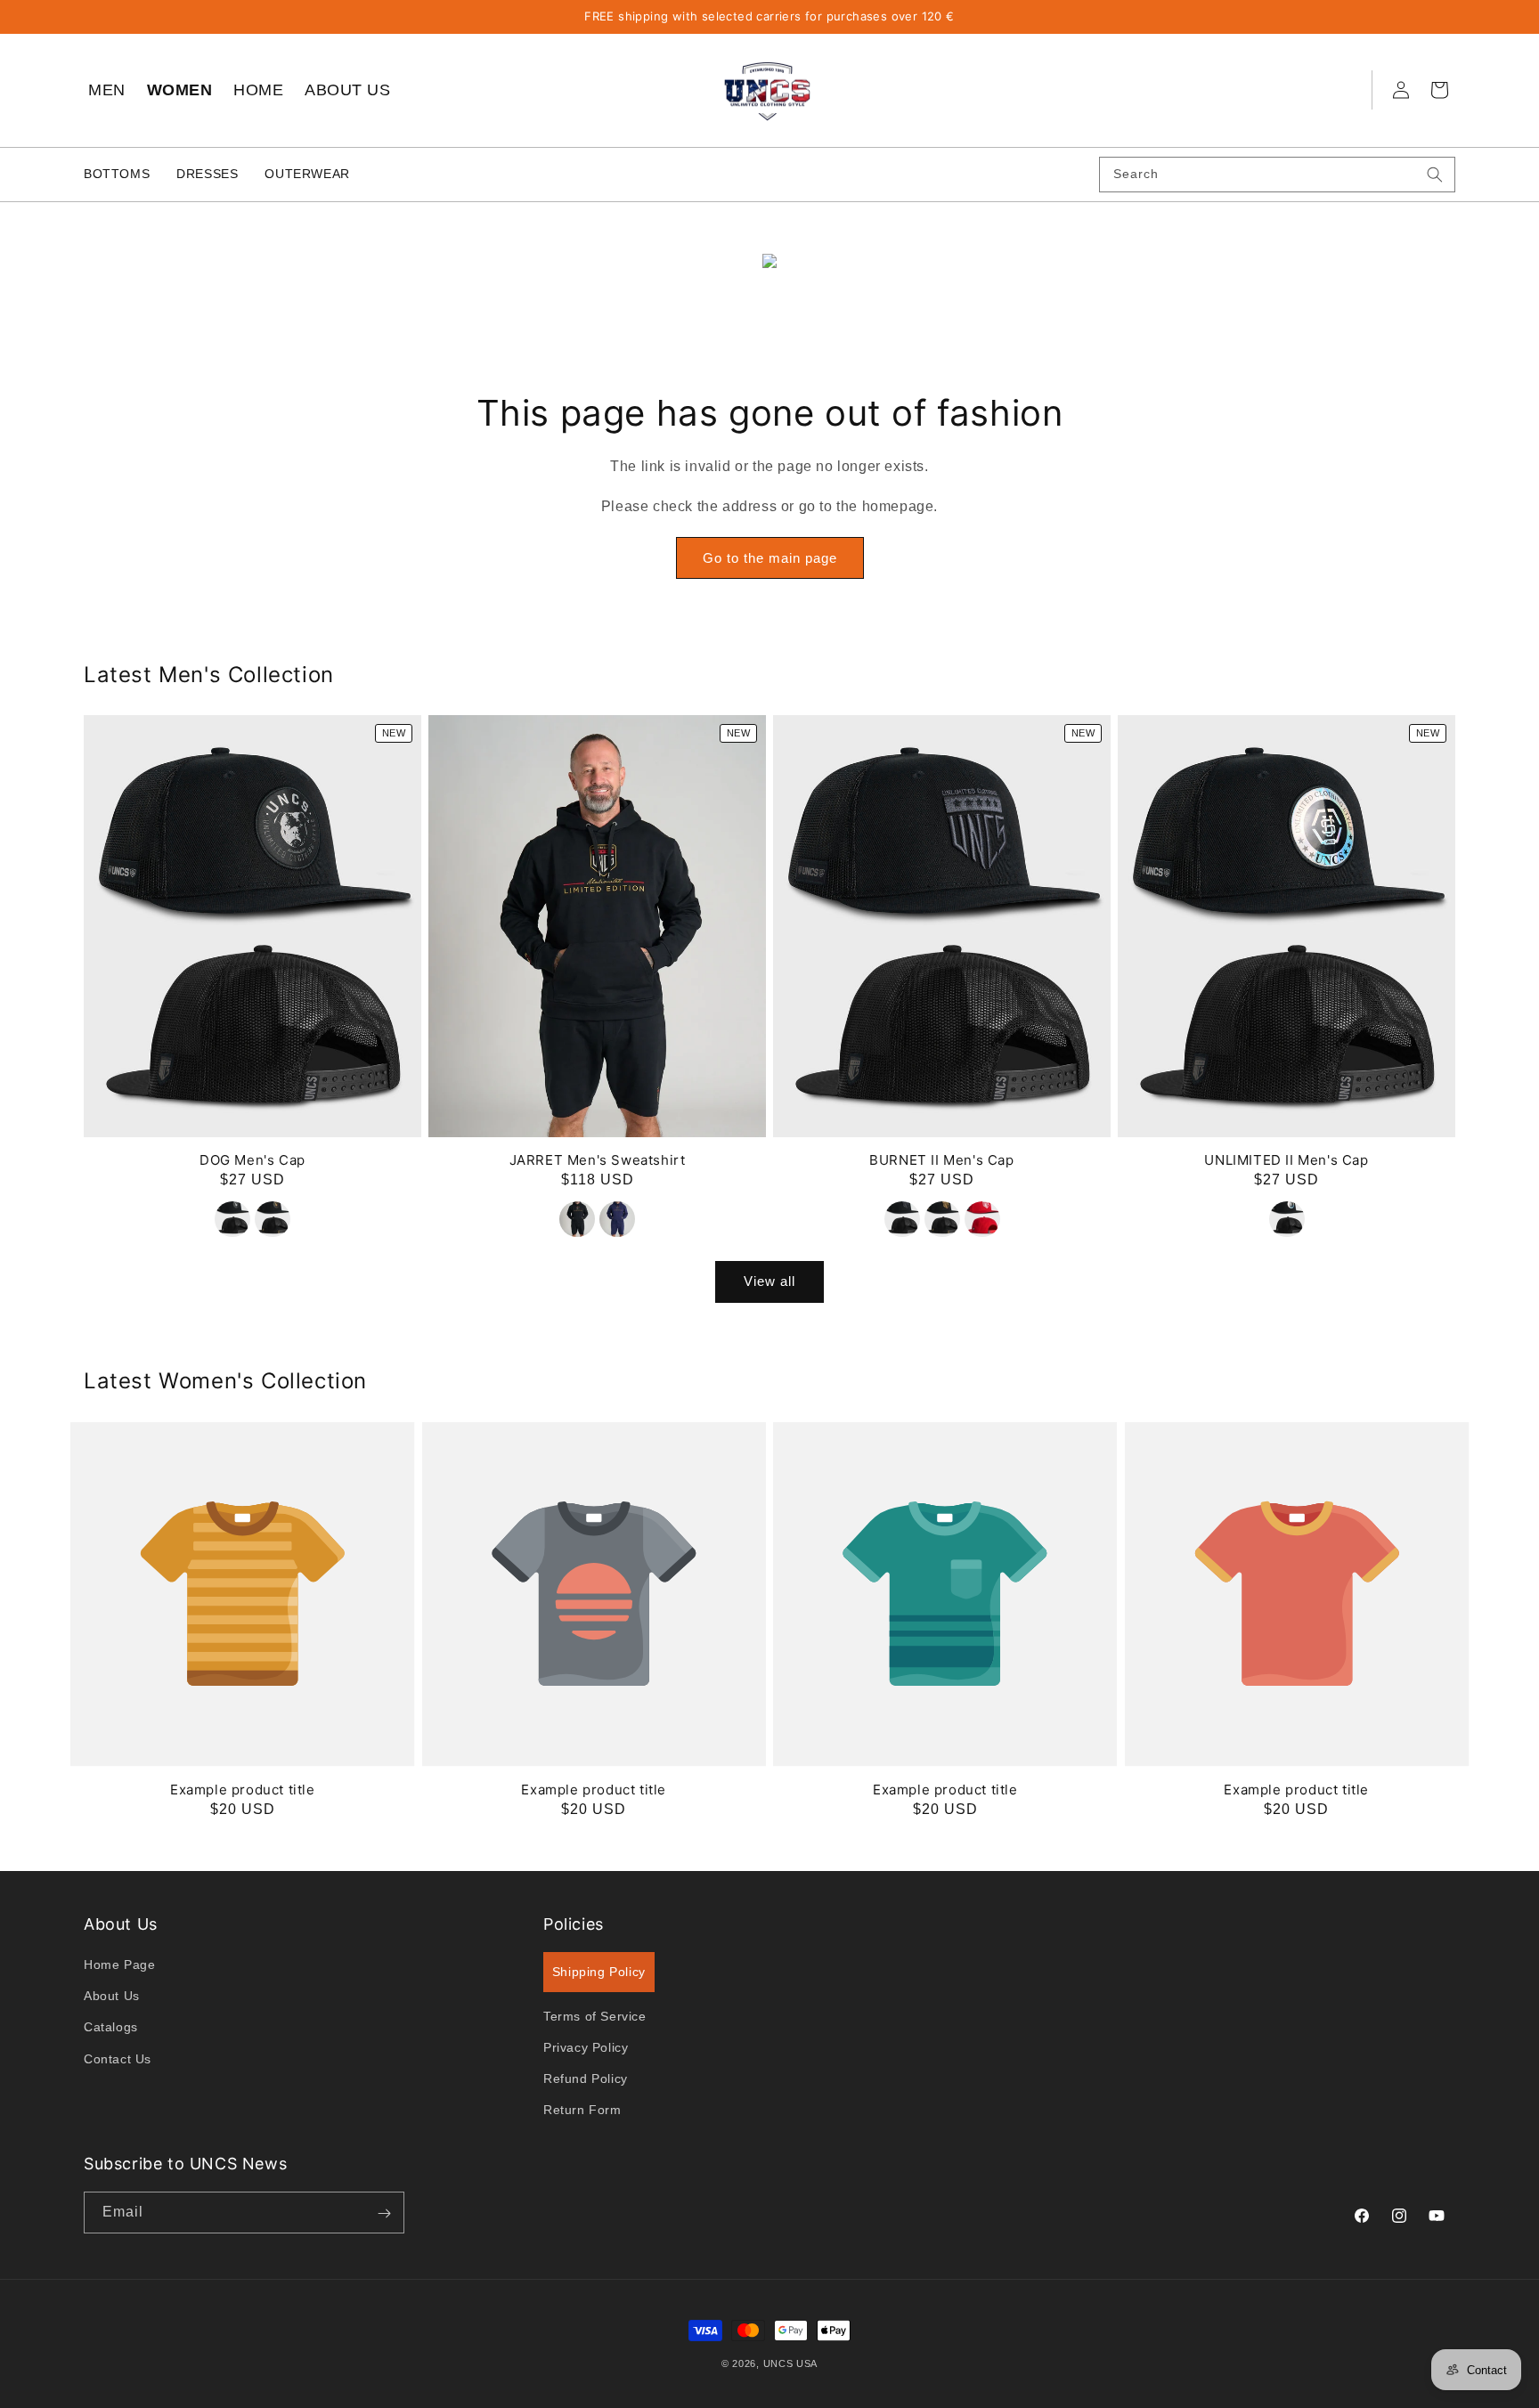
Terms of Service (595, 2016)
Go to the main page (770, 558)
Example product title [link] (243, 1790)
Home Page (119, 1965)
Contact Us (118, 2059)
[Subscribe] (384, 2213)
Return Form (582, 2111)
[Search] (1435, 175)
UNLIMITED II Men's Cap (1286, 1161)
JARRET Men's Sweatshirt (598, 1161)
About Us (112, 1997)
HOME (258, 90)
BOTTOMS (117, 174)
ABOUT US (347, 90)
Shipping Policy (599, 1973)
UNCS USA (791, 2363)
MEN (107, 90)
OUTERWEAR (307, 174)
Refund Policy (586, 2079)
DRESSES (207, 174)
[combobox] (1277, 175)
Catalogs (111, 2028)
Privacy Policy (586, 2048)
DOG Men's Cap (252, 1161)
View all (769, 1282)
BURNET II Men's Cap (941, 1161)
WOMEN (180, 90)
